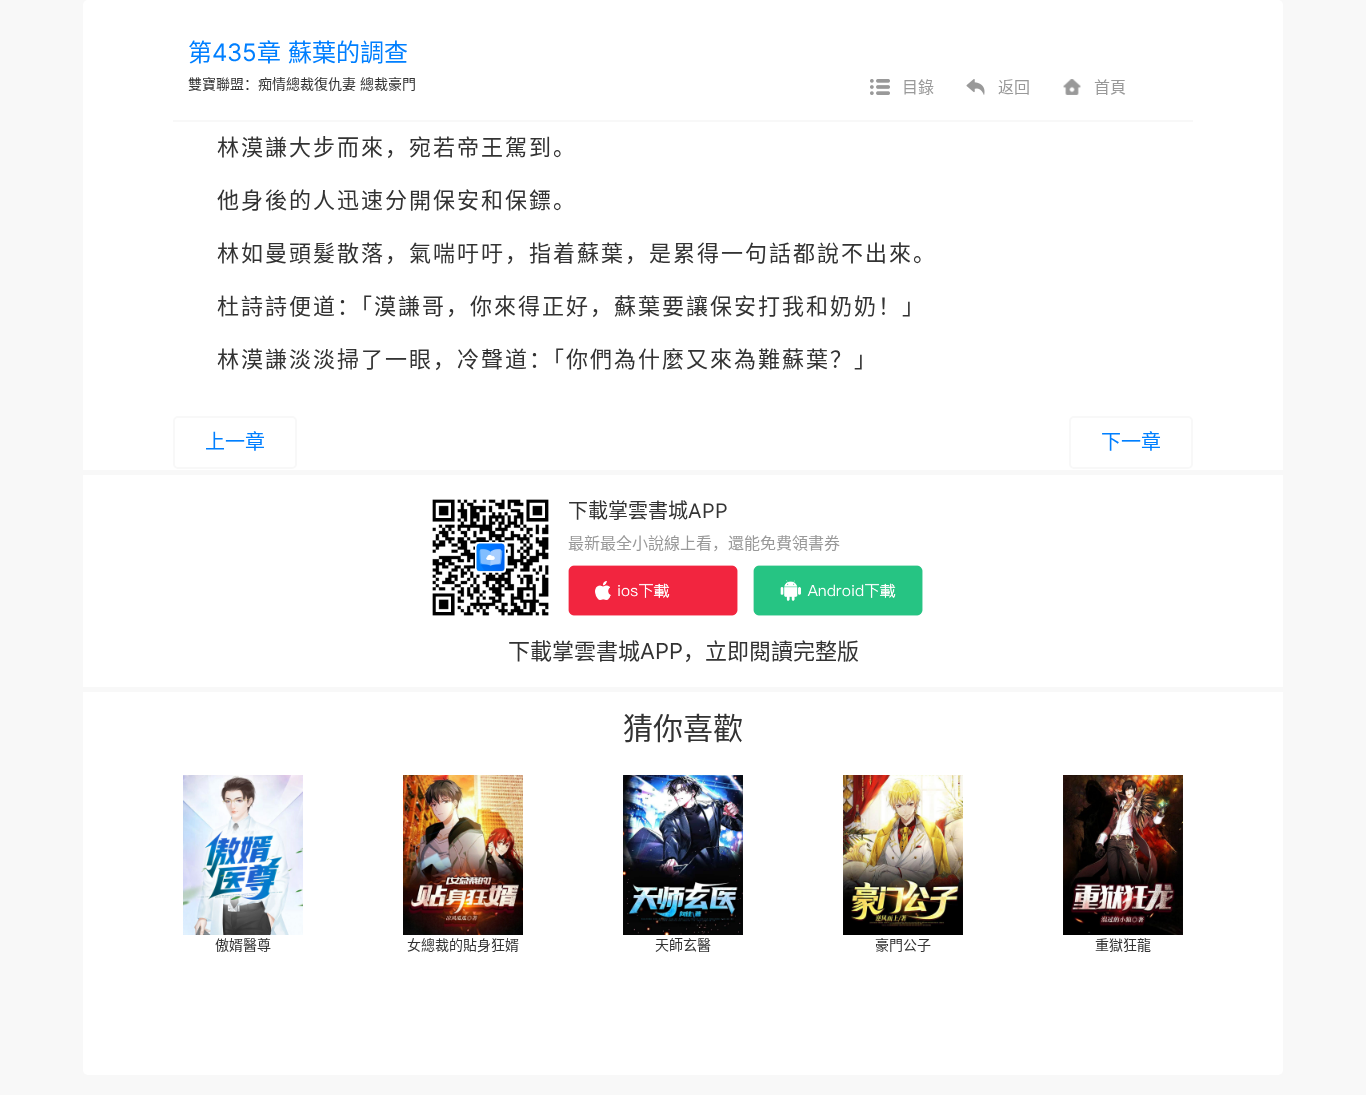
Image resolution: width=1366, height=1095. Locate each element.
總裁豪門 (388, 83)
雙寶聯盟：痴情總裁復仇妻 (272, 83)
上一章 (235, 442)
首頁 (1110, 87)
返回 (1014, 87)
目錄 (918, 87)
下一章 (1131, 442)
